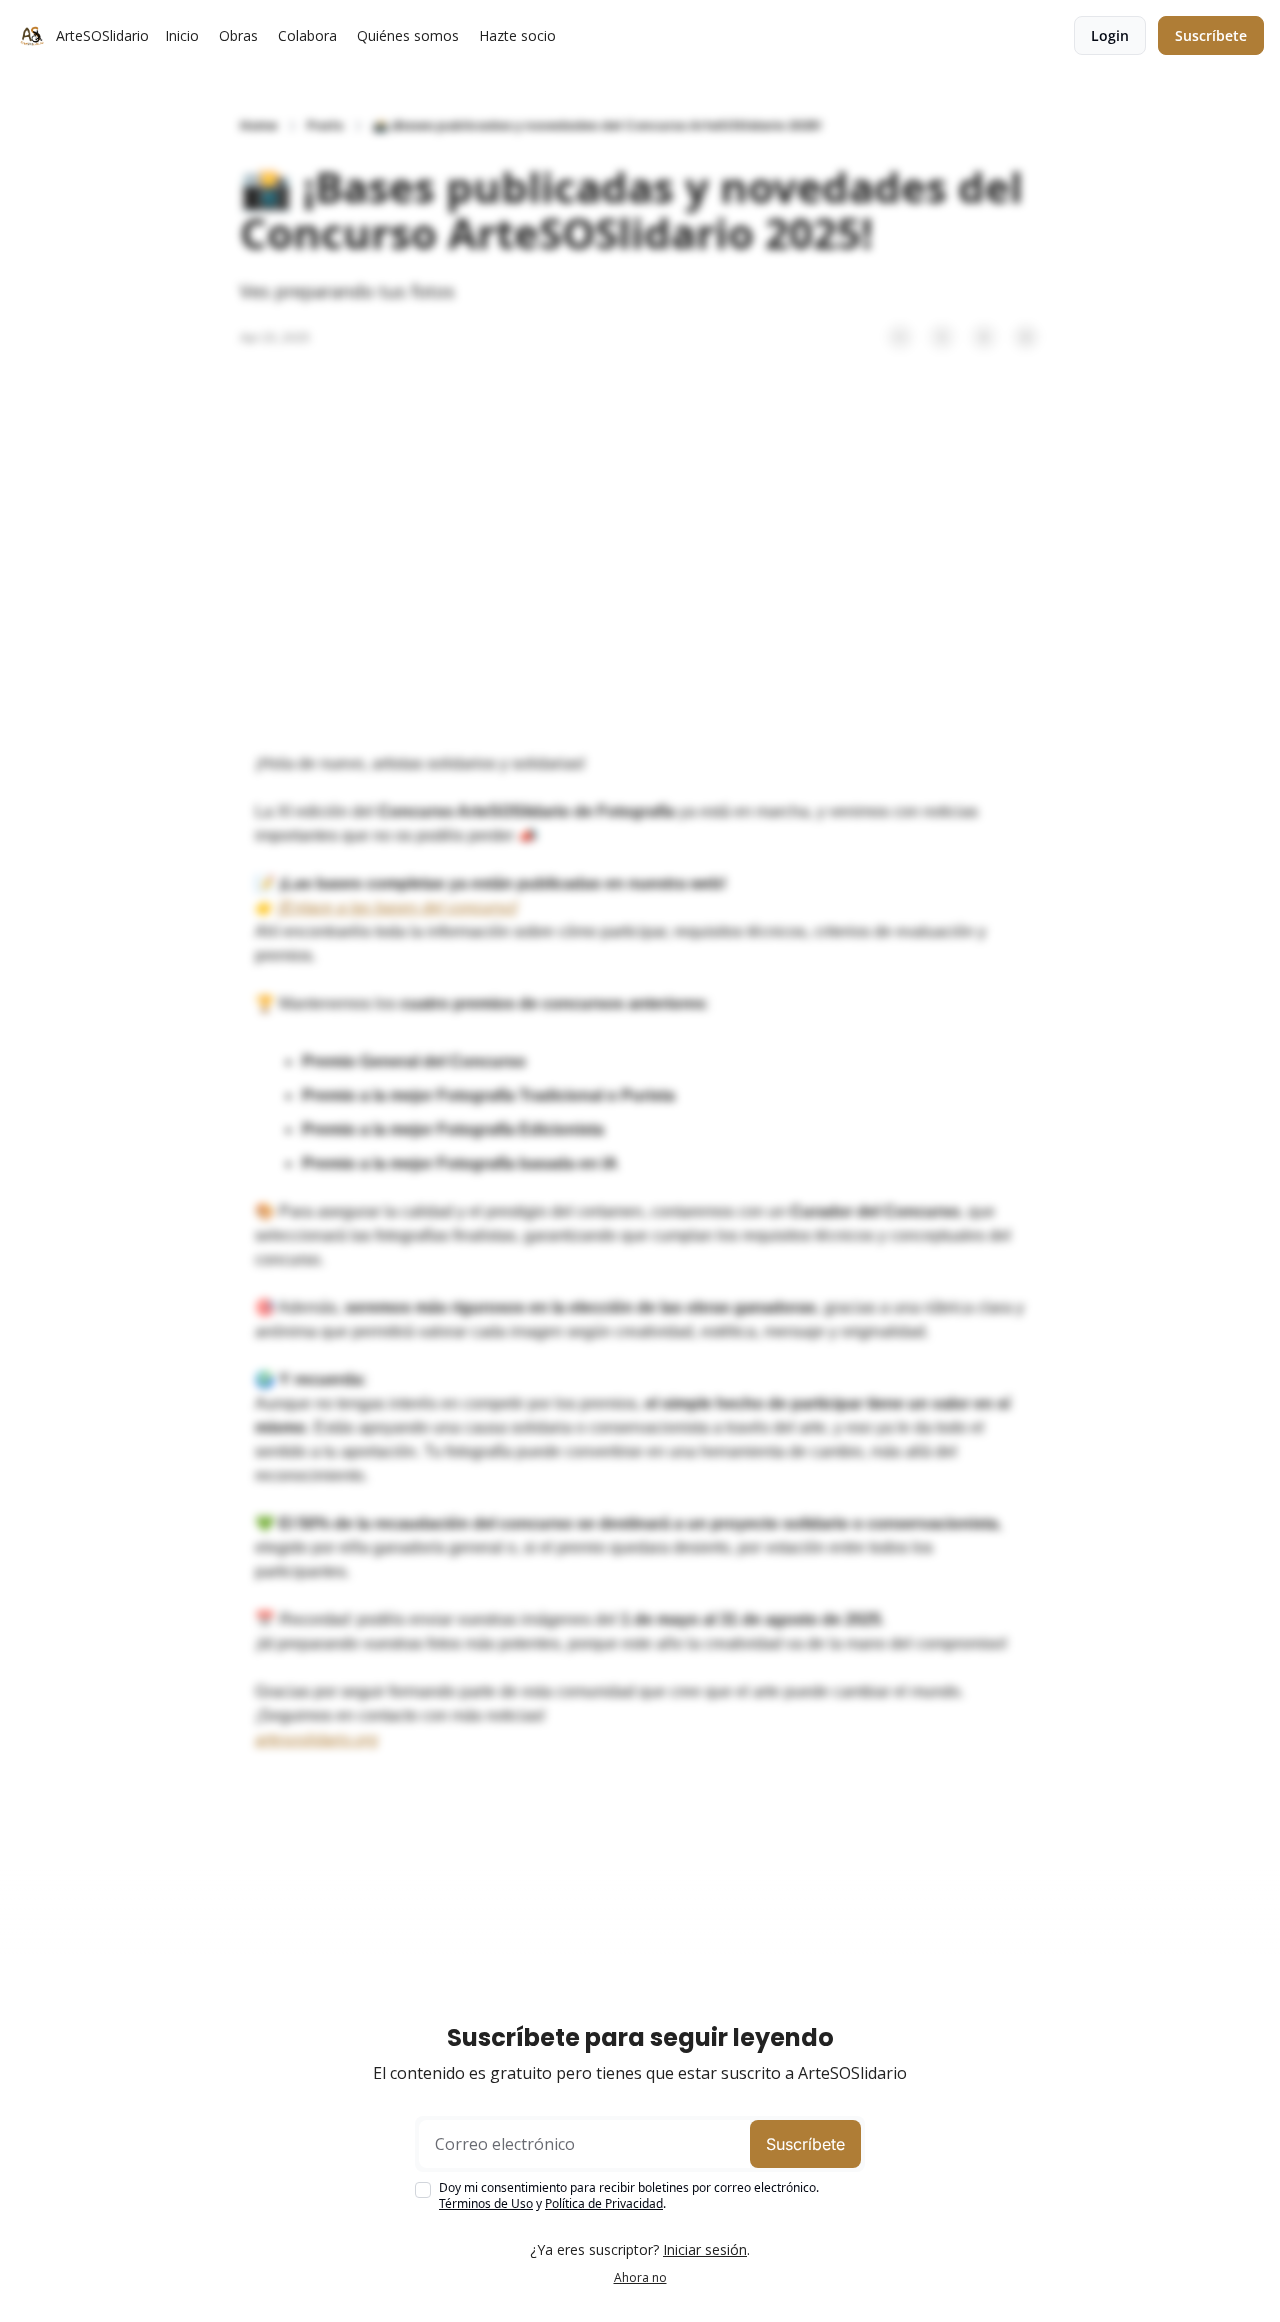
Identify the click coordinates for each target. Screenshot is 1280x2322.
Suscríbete (805, 2144)
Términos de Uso (486, 2203)
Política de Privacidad (604, 2203)
